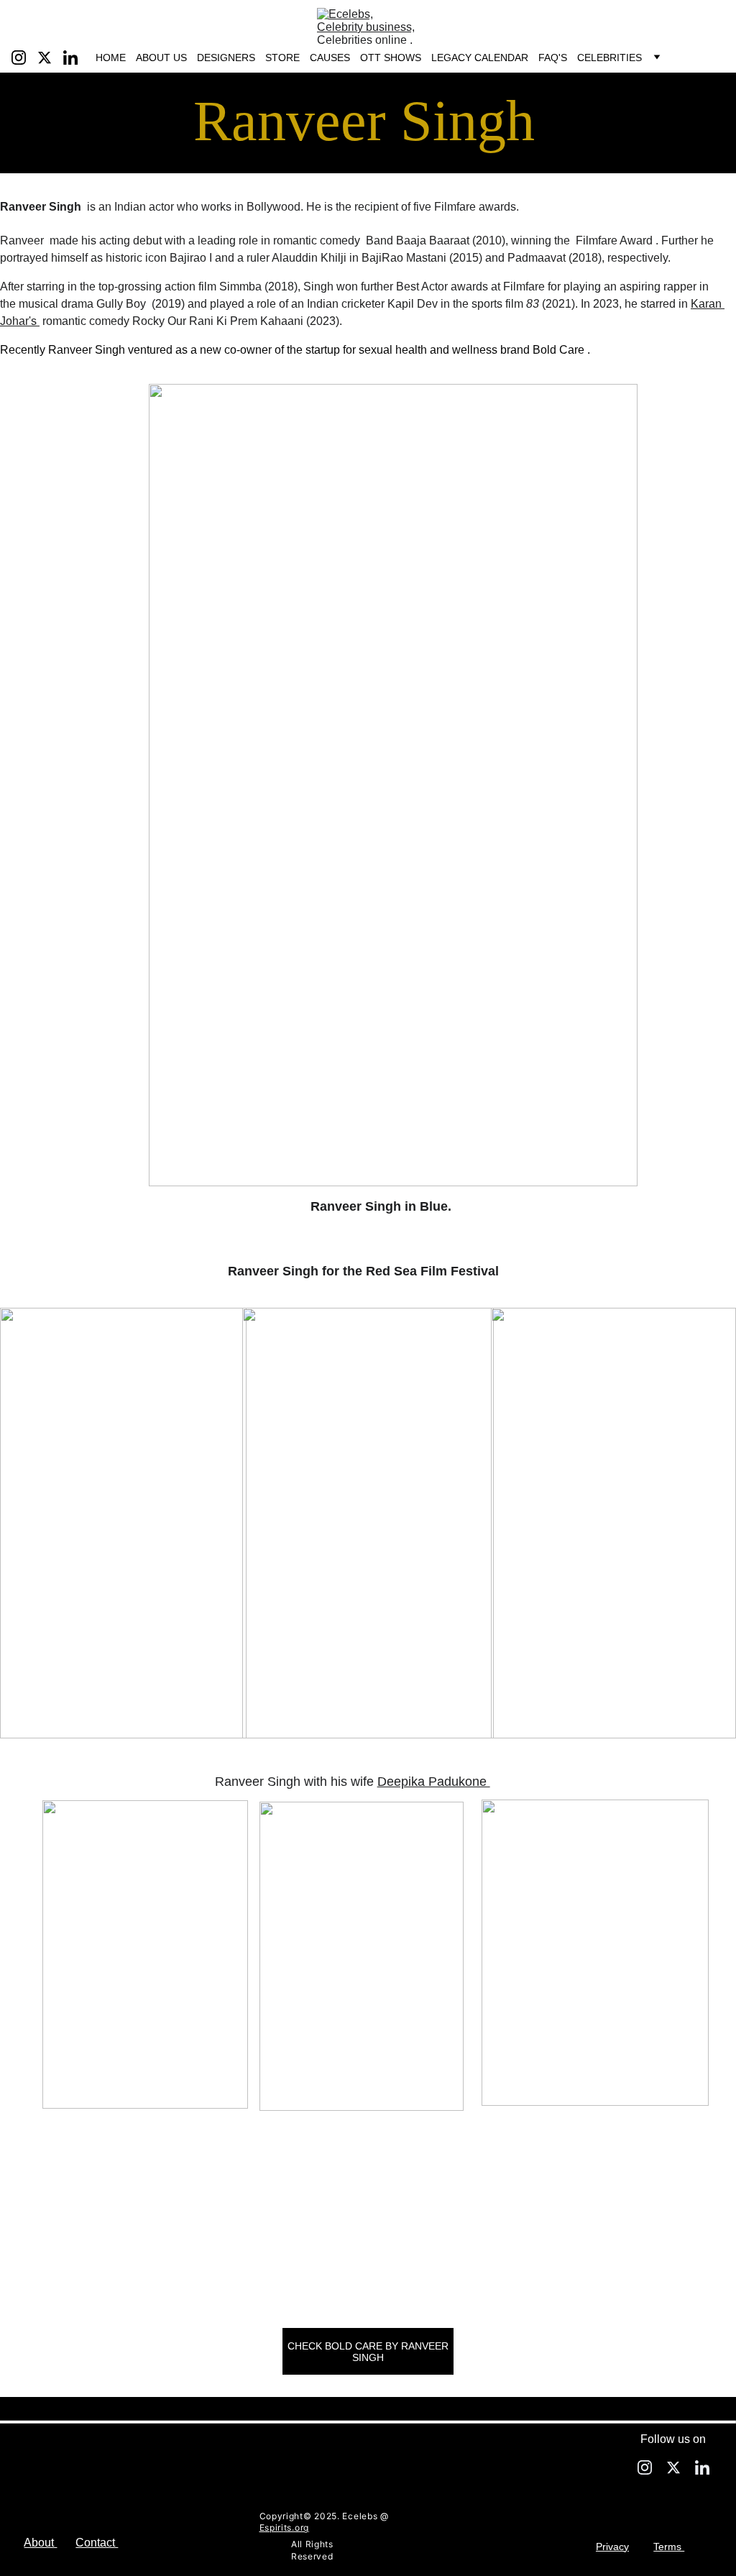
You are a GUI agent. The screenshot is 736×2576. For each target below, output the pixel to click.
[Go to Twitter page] (50, 58)
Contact (97, 2543)
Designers (226, 58)
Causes (330, 58)
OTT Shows (391, 58)
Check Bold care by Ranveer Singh (368, 2352)
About (40, 2543)
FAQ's (553, 58)
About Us (161, 58)
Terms (669, 2547)
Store (282, 58)
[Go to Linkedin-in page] (70, 58)
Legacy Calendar (480, 58)
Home (111, 58)
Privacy (612, 2547)
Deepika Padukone (434, 1782)
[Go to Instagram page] (24, 58)
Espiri (272, 2527)
